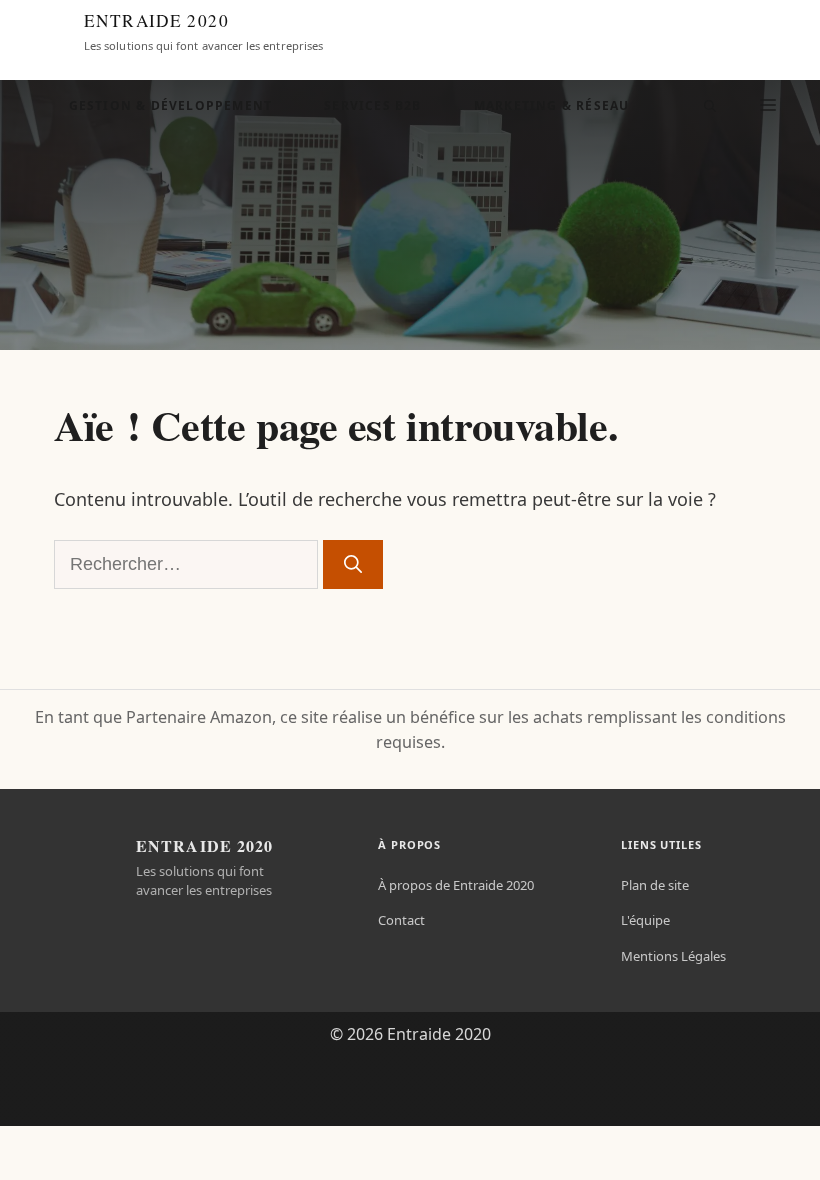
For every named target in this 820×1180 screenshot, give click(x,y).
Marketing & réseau (552, 105)
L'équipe (645, 920)
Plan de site (655, 885)
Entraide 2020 (156, 21)
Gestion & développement (171, 105)
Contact (401, 920)
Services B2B (372, 105)
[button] (710, 106)
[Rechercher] (353, 564)
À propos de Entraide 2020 (456, 885)
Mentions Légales (673, 956)
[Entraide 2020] (46, 32)
